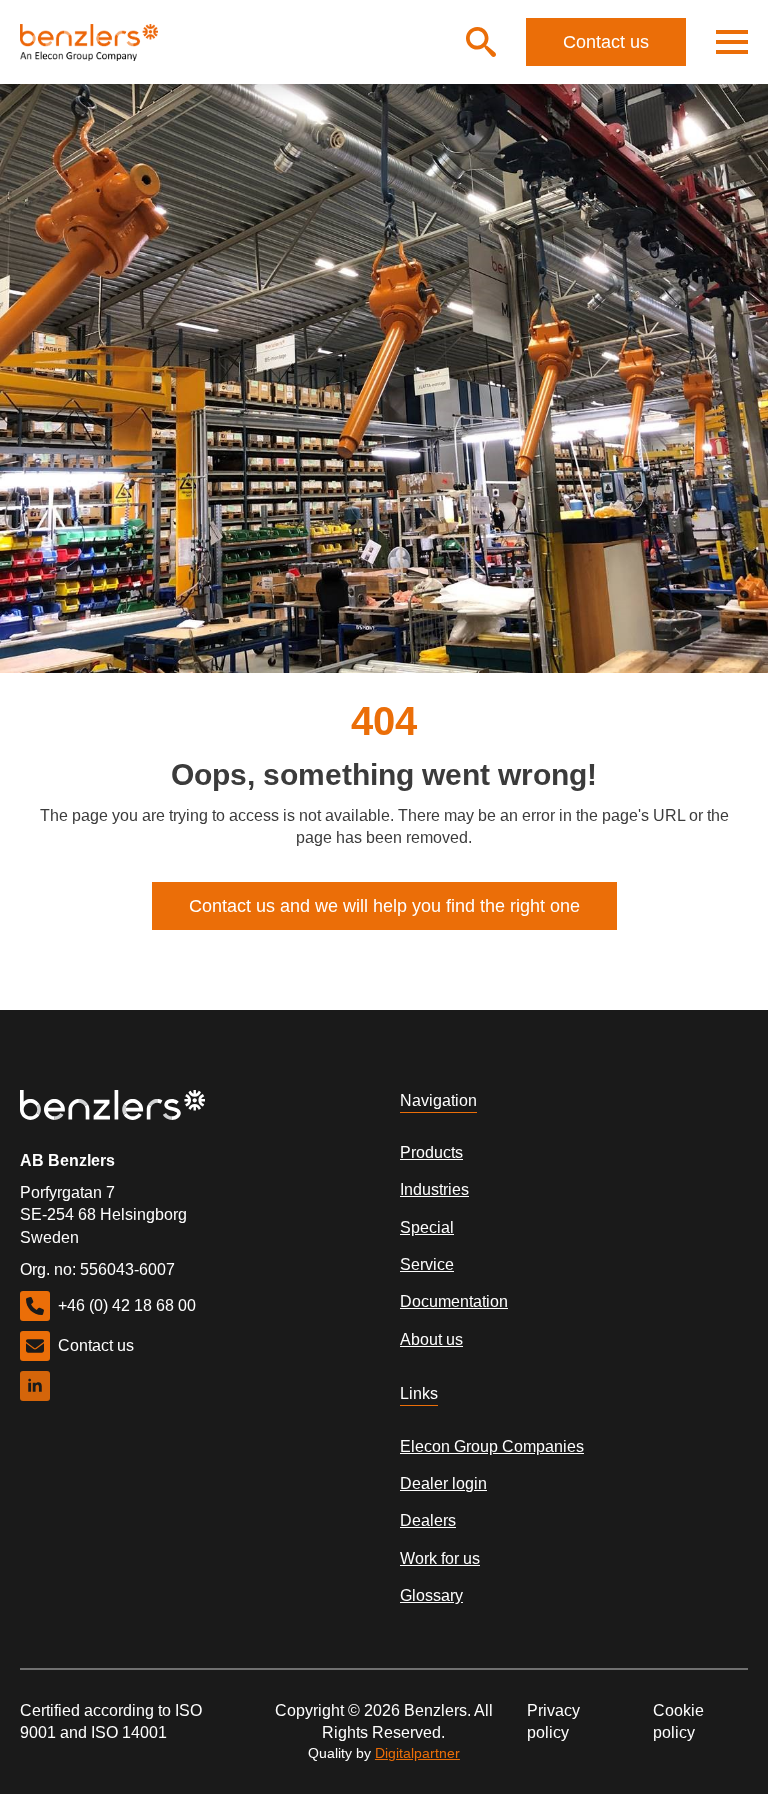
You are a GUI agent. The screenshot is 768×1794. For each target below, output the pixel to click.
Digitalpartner (417, 1753)
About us (431, 1339)
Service (427, 1264)
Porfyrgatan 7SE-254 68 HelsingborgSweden (103, 1215)
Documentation (454, 1301)
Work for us (440, 1558)
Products (431, 1152)
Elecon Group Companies (492, 1446)
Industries (434, 1189)
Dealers (428, 1520)
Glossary (431, 1595)
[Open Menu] (732, 42)
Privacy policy (553, 1721)
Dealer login (443, 1483)
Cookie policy (678, 1721)
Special (427, 1227)
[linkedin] (35, 1386)
